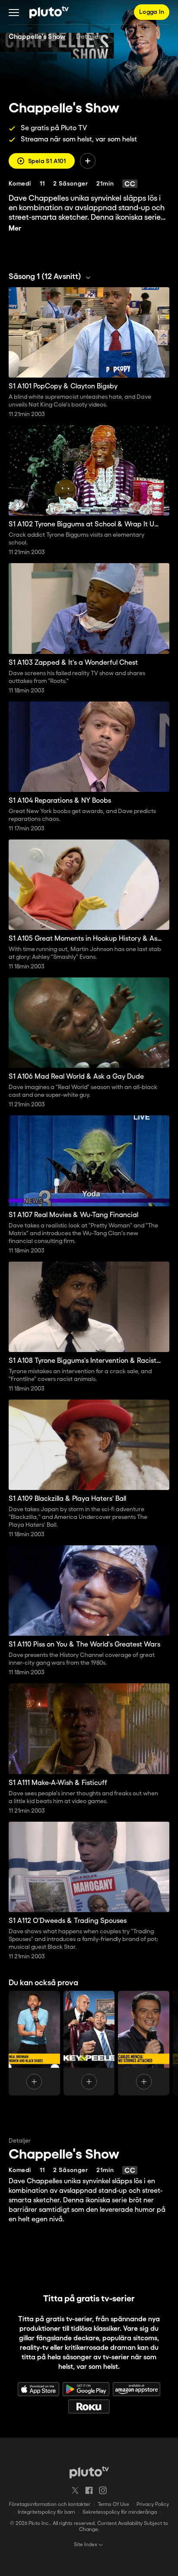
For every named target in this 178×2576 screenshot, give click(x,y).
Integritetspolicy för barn (46, 2512)
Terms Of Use (113, 2504)
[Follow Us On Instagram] (103, 2490)
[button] (14, 12)
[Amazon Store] (137, 2389)
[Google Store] (86, 2389)
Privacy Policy (153, 2504)
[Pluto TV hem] (49, 12)
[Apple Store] (38, 2389)
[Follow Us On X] (75, 2490)
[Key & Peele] (89, 2043)
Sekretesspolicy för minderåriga (120, 2512)
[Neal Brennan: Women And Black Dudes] (34, 2043)
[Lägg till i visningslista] (88, 161)
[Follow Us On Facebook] (89, 2490)
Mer (15, 229)
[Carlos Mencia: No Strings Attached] (144, 2043)
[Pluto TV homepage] (89, 2472)
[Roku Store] (89, 2406)
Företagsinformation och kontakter (50, 2504)
